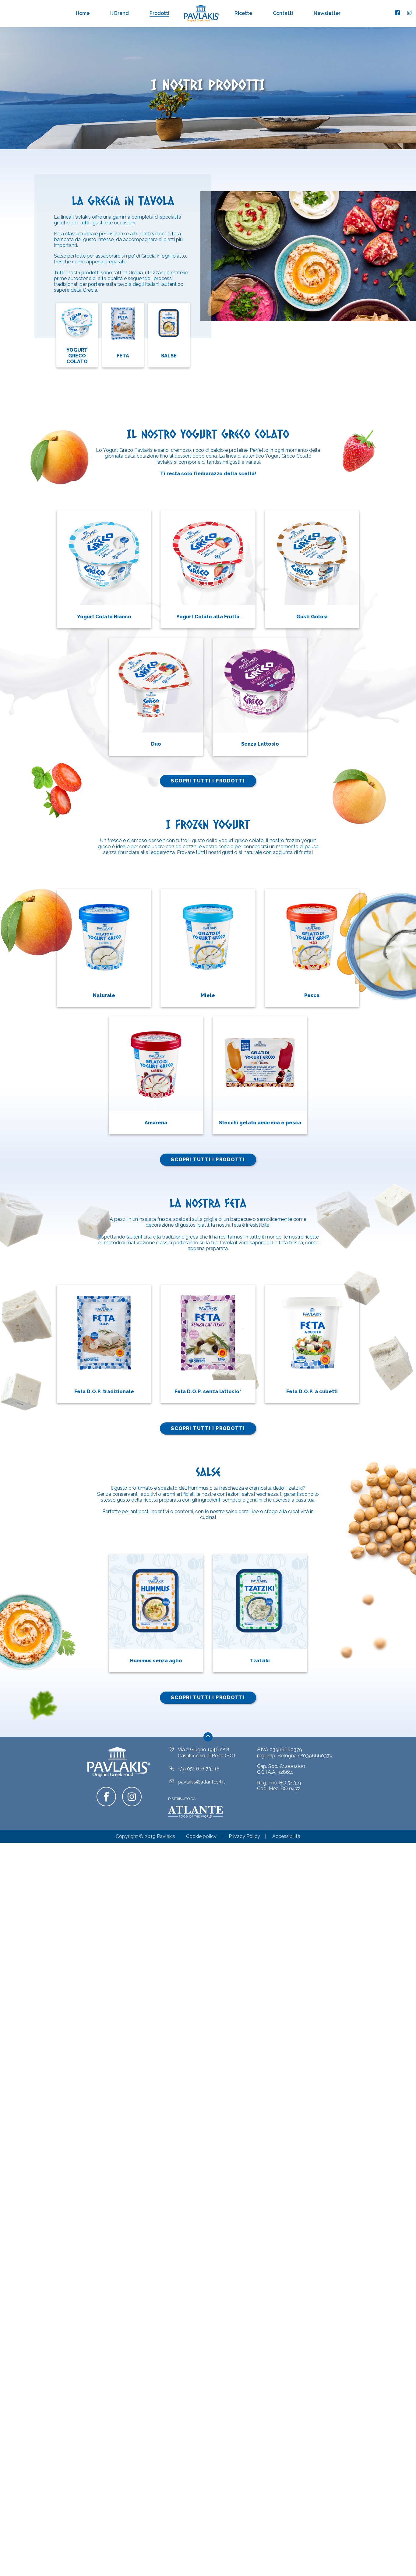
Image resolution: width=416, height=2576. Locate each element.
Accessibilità (286, 1836)
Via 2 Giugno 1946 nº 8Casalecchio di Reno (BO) (206, 1752)
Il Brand (120, 13)
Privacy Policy (244, 1836)
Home (83, 13)
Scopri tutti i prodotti (208, 781)
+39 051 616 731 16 (199, 1769)
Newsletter (327, 13)
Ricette (243, 13)
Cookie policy (201, 1836)
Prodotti (159, 13)
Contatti (283, 13)
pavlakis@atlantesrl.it (201, 1782)
